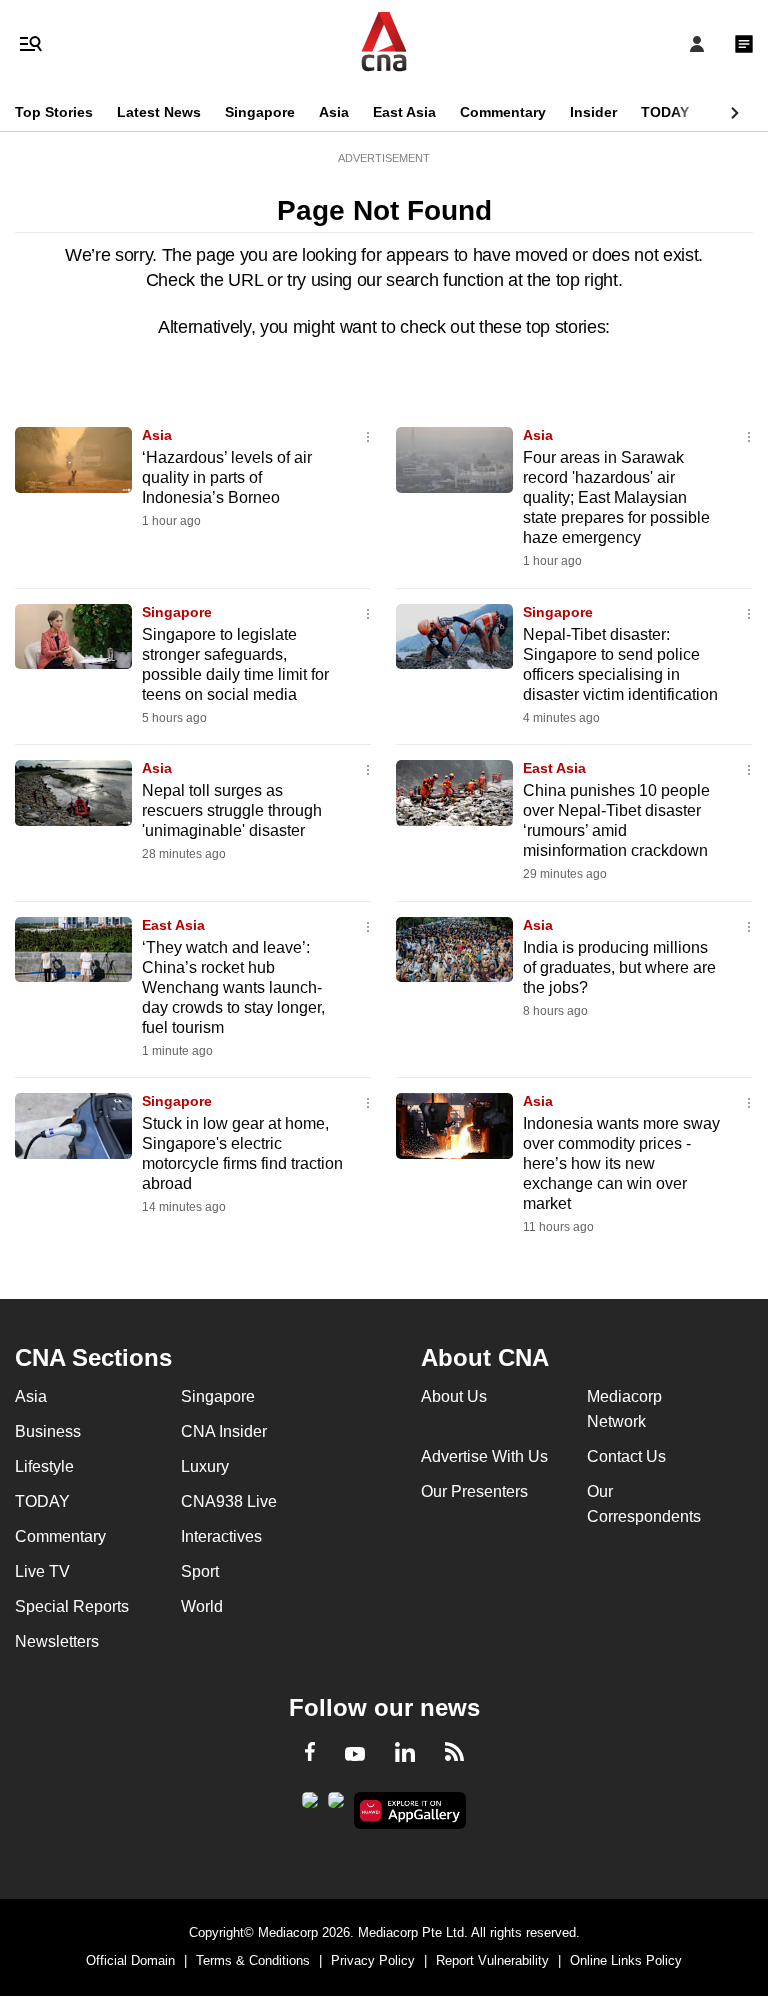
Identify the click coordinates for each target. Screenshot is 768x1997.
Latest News (159, 112)
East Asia (404, 112)
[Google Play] (310, 1806)
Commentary (503, 112)
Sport (200, 1571)
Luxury (205, 1466)
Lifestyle (44, 1466)
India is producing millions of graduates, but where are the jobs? (619, 967)
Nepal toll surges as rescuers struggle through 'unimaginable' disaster (232, 810)
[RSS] (454, 1755)
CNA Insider (224, 1431)
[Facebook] (310, 1755)
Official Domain (130, 1960)
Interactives (221, 1536)
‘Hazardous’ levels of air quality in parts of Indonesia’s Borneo (227, 477)
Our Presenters (474, 1491)
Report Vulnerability (492, 1960)
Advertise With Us (484, 1456)
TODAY (665, 112)
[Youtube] (355, 1755)
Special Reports (72, 1606)
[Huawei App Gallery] (410, 1811)
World (202, 1606)
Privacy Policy (373, 1960)
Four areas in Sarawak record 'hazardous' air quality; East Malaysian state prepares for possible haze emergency (616, 497)
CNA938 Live (229, 1501)
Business (48, 1431)
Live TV (42, 1571)
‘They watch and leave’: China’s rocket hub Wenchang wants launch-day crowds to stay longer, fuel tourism (233, 987)
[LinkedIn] (405, 1756)
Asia (334, 112)
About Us (454, 1396)
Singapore (260, 112)
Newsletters (57, 1641)
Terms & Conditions (253, 1960)
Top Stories (54, 112)
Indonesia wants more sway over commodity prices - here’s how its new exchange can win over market (621, 1163)
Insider (593, 112)
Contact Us (626, 1456)
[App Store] (336, 1806)
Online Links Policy (626, 1960)
